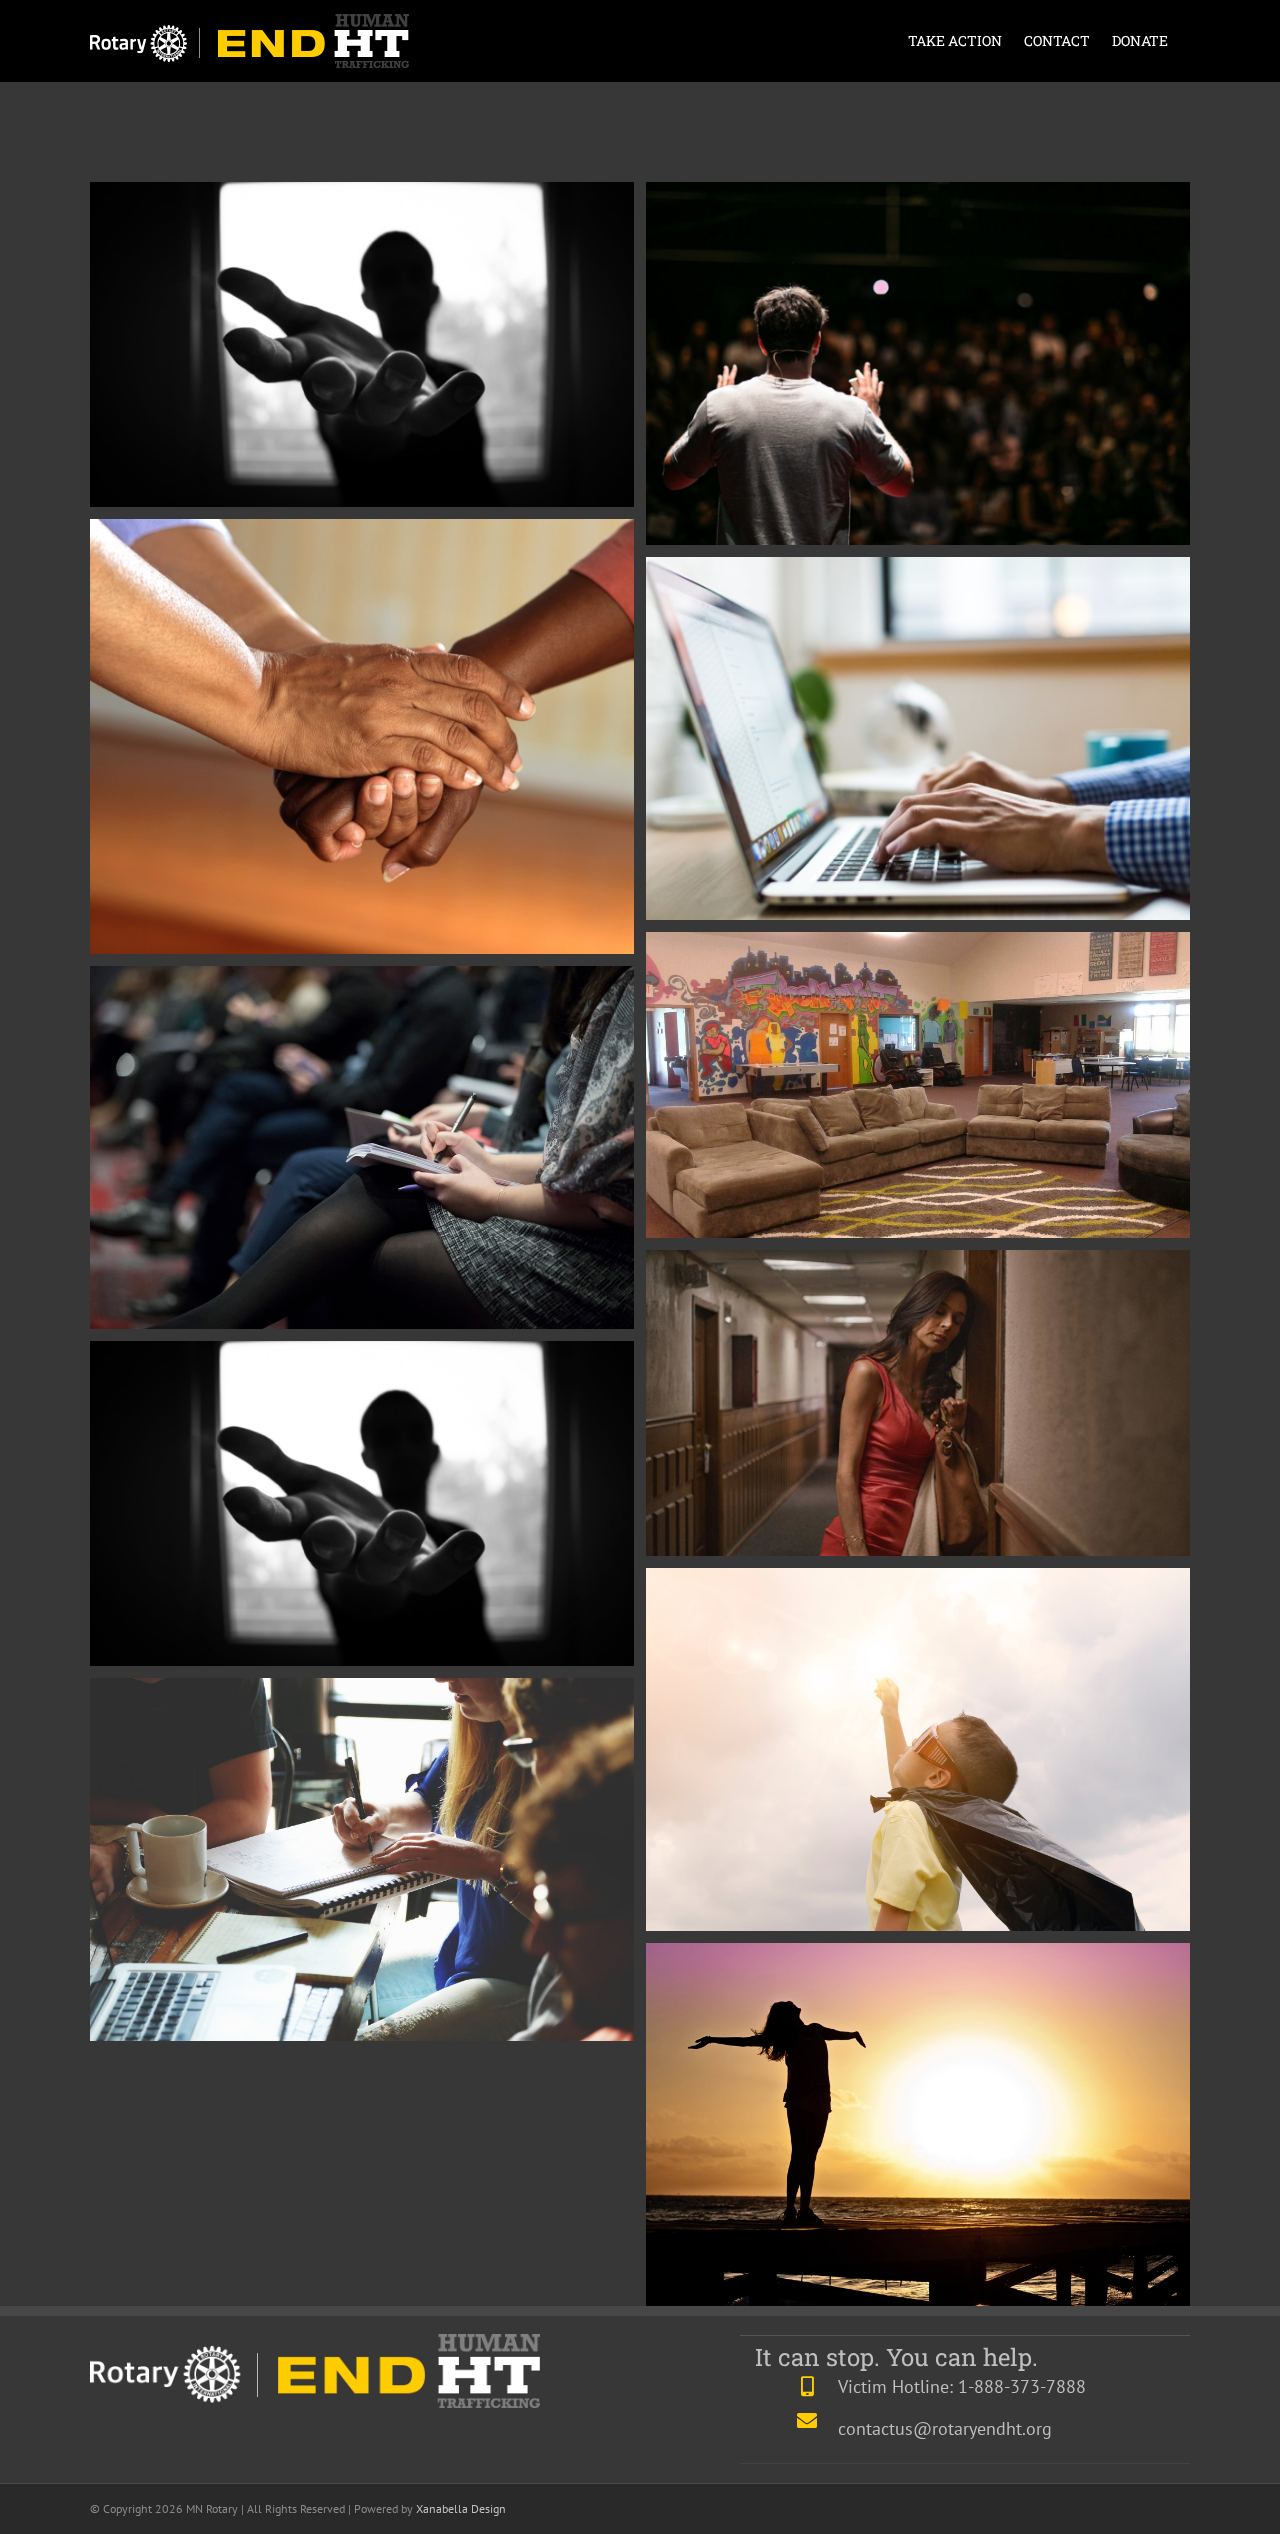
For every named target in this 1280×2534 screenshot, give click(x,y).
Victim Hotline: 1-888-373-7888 (962, 2387)
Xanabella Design (461, 2508)
